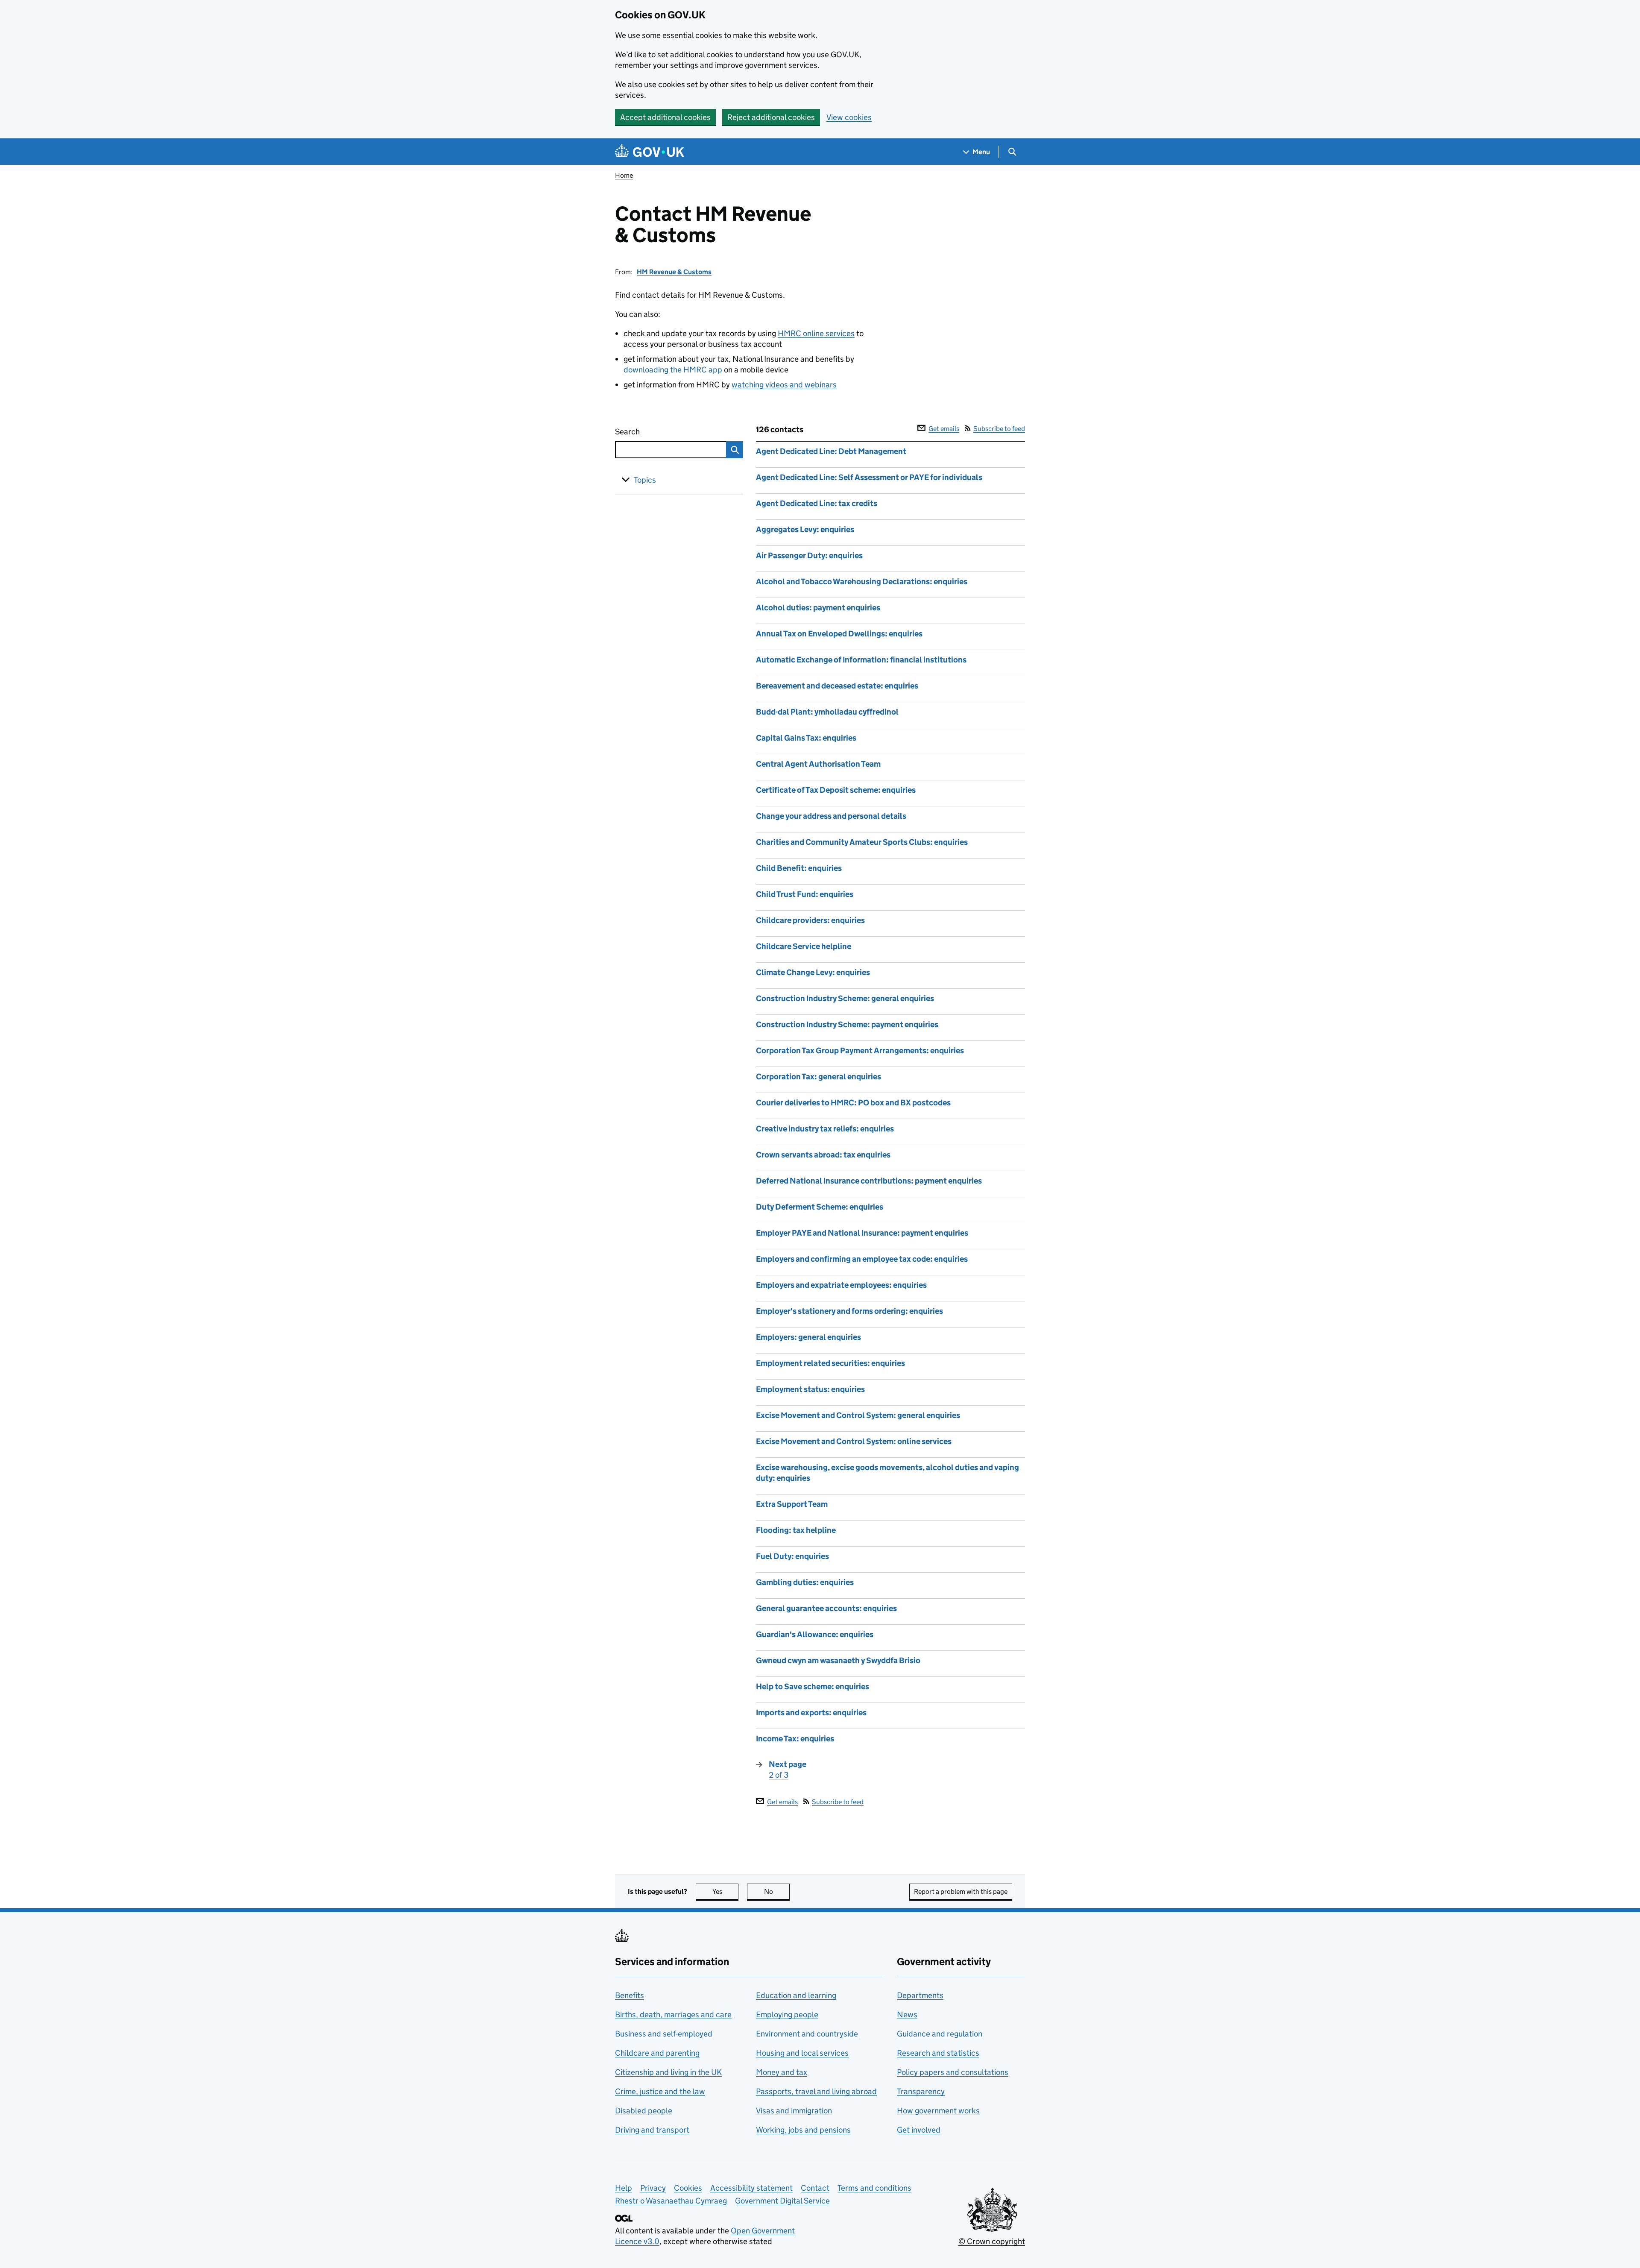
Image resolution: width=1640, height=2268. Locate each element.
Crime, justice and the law (660, 2091)
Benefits (630, 1995)
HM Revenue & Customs (674, 272)
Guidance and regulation (940, 2034)
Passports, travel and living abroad (816, 2091)
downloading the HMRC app (673, 370)
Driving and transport (652, 2130)
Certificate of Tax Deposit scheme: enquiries (836, 790)
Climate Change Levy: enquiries (813, 972)
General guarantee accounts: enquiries (826, 1608)
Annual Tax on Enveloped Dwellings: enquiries (839, 634)
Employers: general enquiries (808, 1337)
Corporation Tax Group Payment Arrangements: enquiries (860, 1050)
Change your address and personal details (831, 816)
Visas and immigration (794, 2111)
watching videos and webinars (784, 385)
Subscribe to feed (999, 429)
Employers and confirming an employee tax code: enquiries (862, 1259)
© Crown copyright (992, 2241)
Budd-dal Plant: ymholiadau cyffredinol (827, 712)
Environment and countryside (807, 2034)
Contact (815, 2188)
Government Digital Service (782, 2201)
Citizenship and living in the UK (668, 2072)
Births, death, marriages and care (673, 2015)
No (777, 1891)
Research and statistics (938, 2053)
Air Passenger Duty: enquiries (809, 555)
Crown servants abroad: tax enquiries (823, 1155)
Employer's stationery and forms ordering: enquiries (849, 1311)
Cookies (688, 2188)
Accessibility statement (751, 2188)
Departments (920, 1995)
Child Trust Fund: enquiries (805, 894)
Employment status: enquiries (810, 1389)
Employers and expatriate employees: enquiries (841, 1285)
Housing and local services (802, 2053)
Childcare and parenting (657, 2053)
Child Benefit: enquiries (799, 868)
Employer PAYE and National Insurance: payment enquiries (862, 1233)
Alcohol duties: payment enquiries (818, 608)
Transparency (921, 2091)
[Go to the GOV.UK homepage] (650, 152)
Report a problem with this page (961, 1891)
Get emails (944, 429)
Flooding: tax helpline (796, 1530)
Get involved (919, 2130)
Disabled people (644, 2111)
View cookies (849, 117)
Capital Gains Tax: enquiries (806, 738)
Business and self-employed (664, 2034)
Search (659, 432)
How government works (938, 2111)
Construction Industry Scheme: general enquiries (845, 998)
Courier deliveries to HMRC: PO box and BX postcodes (853, 1103)
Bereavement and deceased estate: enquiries (837, 686)
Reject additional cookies (771, 117)
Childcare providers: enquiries (810, 920)
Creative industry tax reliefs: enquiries (825, 1129)
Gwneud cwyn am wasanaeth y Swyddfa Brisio (838, 1660)
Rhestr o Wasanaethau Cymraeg (671, 2201)
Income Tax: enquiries (795, 1739)
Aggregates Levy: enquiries (805, 529)
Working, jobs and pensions (803, 2130)
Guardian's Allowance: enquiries (815, 1634)
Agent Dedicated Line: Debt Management (831, 451)
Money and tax (782, 2072)
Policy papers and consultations (953, 2072)
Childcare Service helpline (804, 946)
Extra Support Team (792, 1504)
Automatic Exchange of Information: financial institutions (861, 660)
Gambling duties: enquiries (805, 1582)
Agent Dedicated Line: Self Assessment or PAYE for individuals (869, 477)
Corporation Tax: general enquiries (819, 1077)
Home (624, 175)
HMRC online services (816, 333)
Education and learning (796, 1995)
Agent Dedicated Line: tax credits (817, 503)
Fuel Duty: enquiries (792, 1556)
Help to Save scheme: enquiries (813, 1686)
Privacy (653, 2188)
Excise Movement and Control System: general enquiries (858, 1415)
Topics (645, 480)
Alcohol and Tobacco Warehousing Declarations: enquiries (862, 582)
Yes (725, 1891)
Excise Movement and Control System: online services (854, 1441)
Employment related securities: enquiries (830, 1363)
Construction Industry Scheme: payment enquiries (847, 1024)
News (907, 2015)
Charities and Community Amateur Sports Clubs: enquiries (862, 842)
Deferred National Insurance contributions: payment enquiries (869, 1181)
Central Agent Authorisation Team (818, 764)
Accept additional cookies (665, 117)
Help (624, 2188)
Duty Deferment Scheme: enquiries (820, 1207)
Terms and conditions (874, 2188)
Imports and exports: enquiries (811, 1713)
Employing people (787, 2015)
